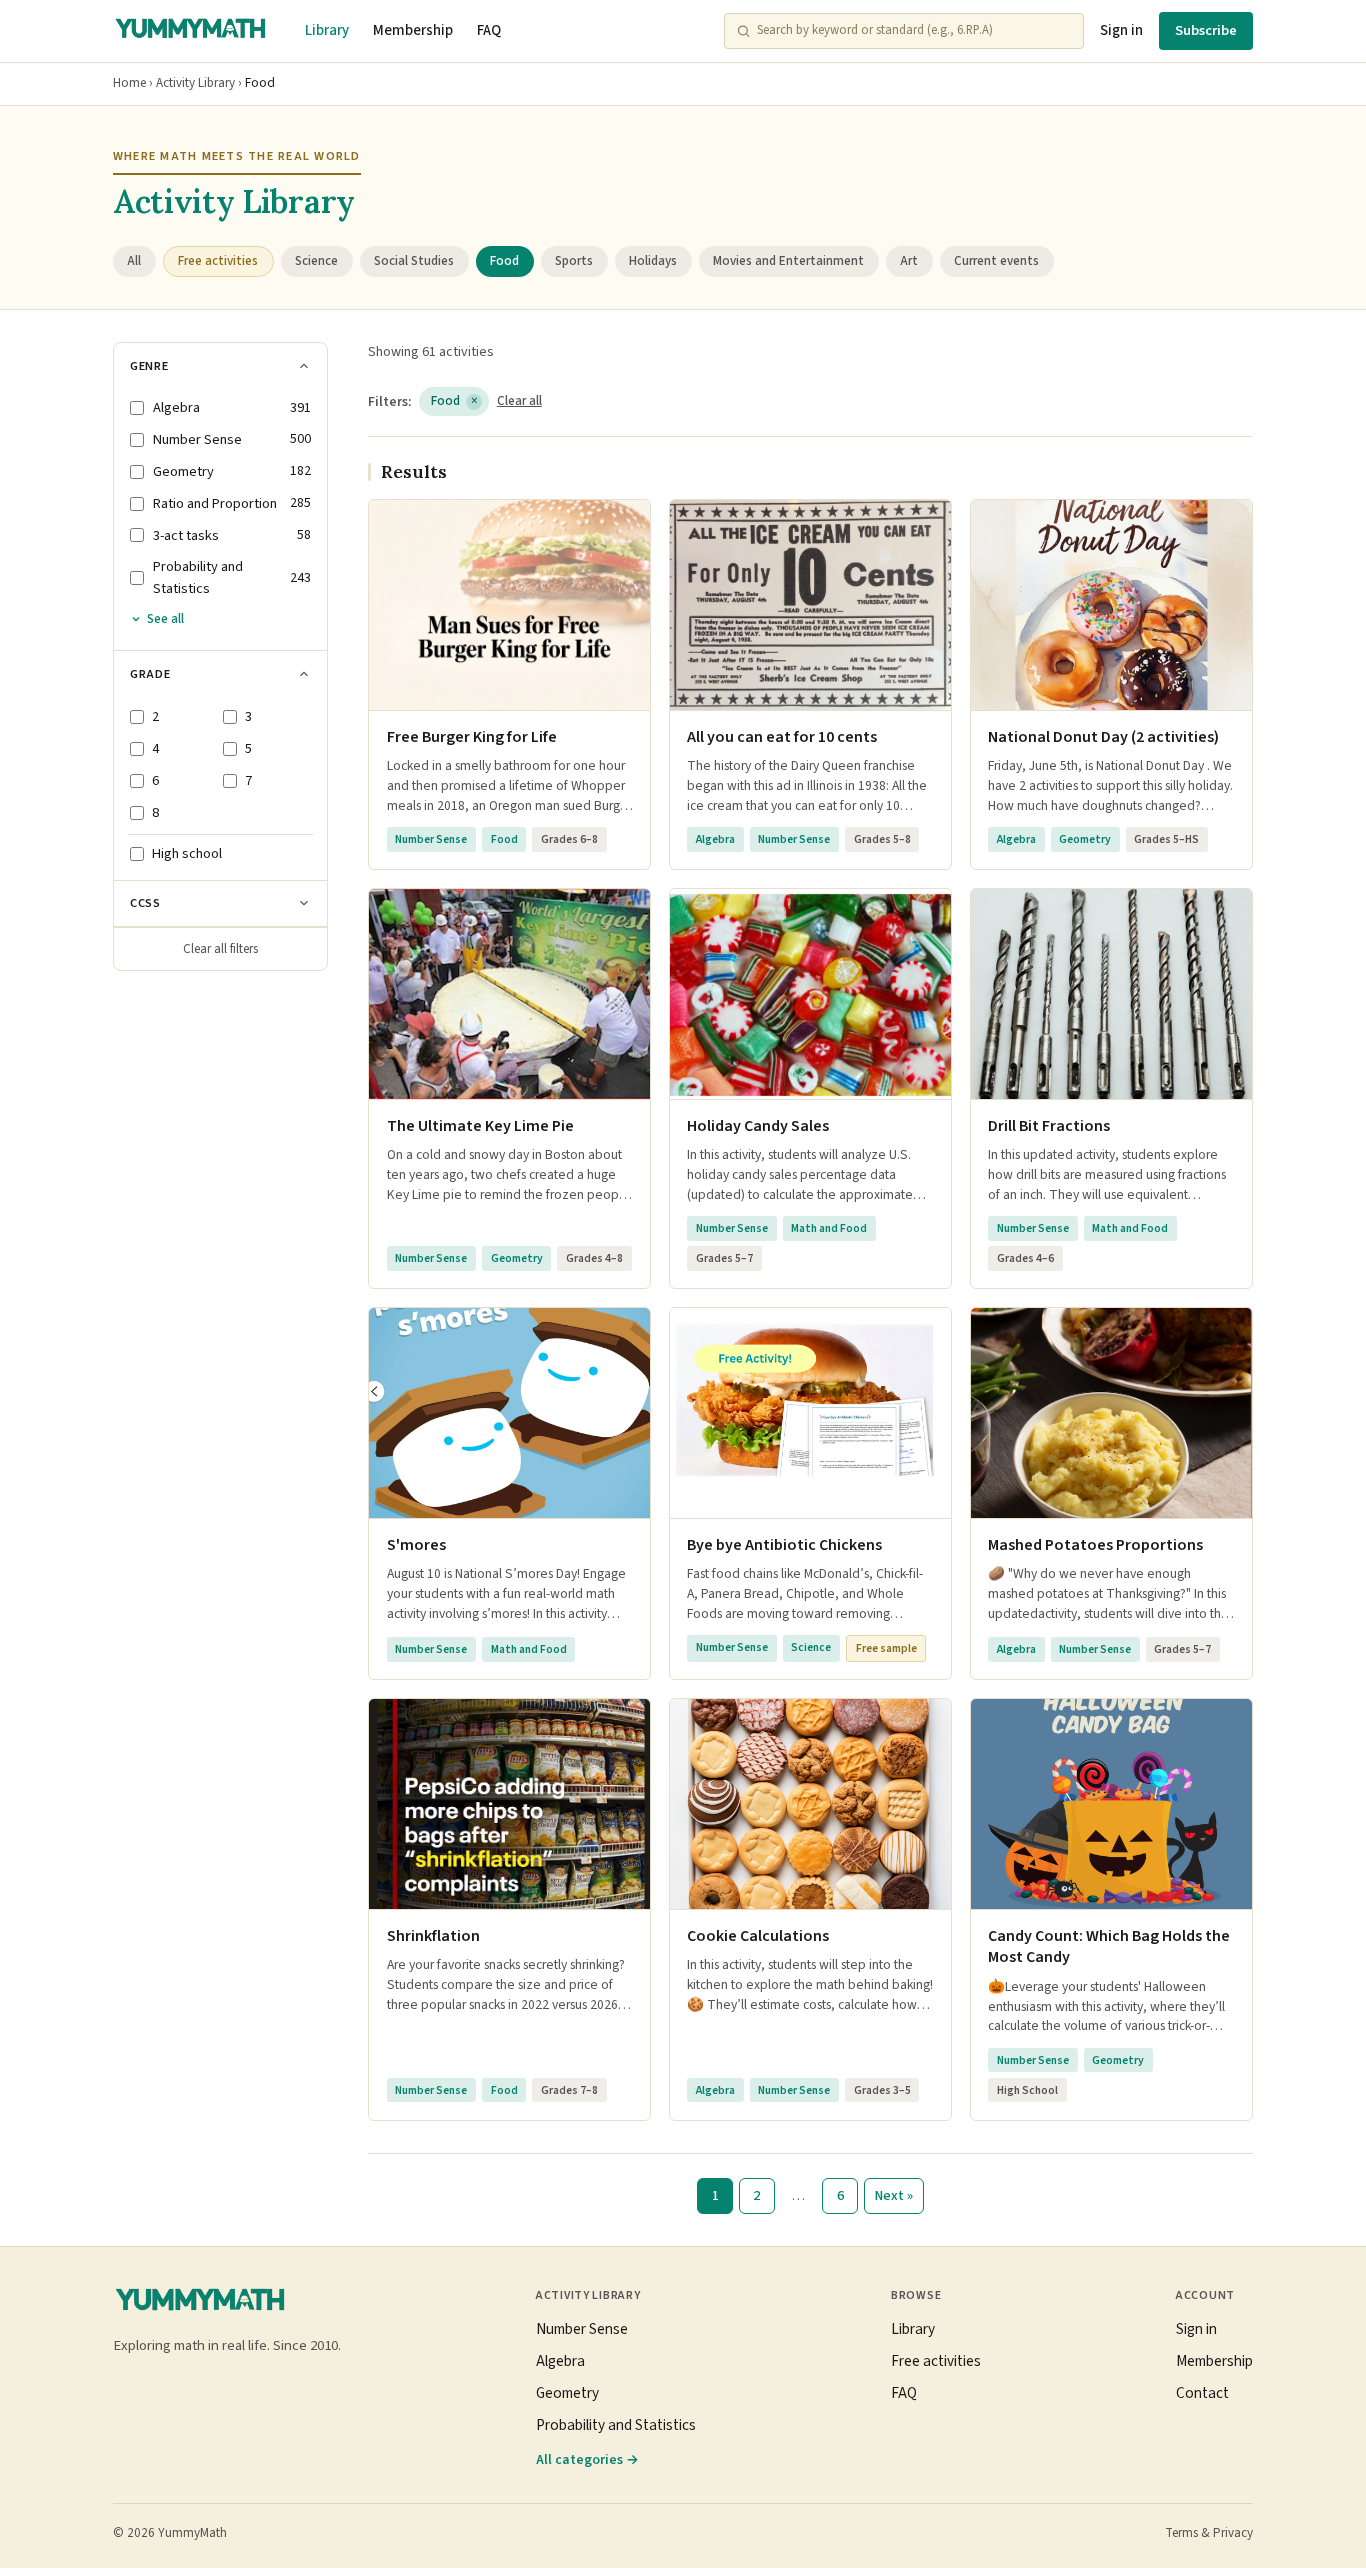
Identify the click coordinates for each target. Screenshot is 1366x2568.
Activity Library (195, 83)
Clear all (519, 401)
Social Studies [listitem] (414, 261)
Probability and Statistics (616, 2425)
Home (129, 83)
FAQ (489, 30)
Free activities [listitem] (218, 261)
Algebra (560, 2361)
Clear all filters (220, 949)
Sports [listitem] (574, 261)
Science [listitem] (316, 261)
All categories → (587, 2459)
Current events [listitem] (996, 261)
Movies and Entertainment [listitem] (788, 261)
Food (454, 401)
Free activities (936, 2361)
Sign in (1121, 30)
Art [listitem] (909, 261)
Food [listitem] (504, 261)
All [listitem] (134, 261)
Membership (413, 30)
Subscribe (1206, 30)
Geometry (567, 2393)
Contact (1202, 2393)
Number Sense (582, 2329)
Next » (893, 2195)
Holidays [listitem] (653, 261)
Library (327, 30)
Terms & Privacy (1209, 2533)
